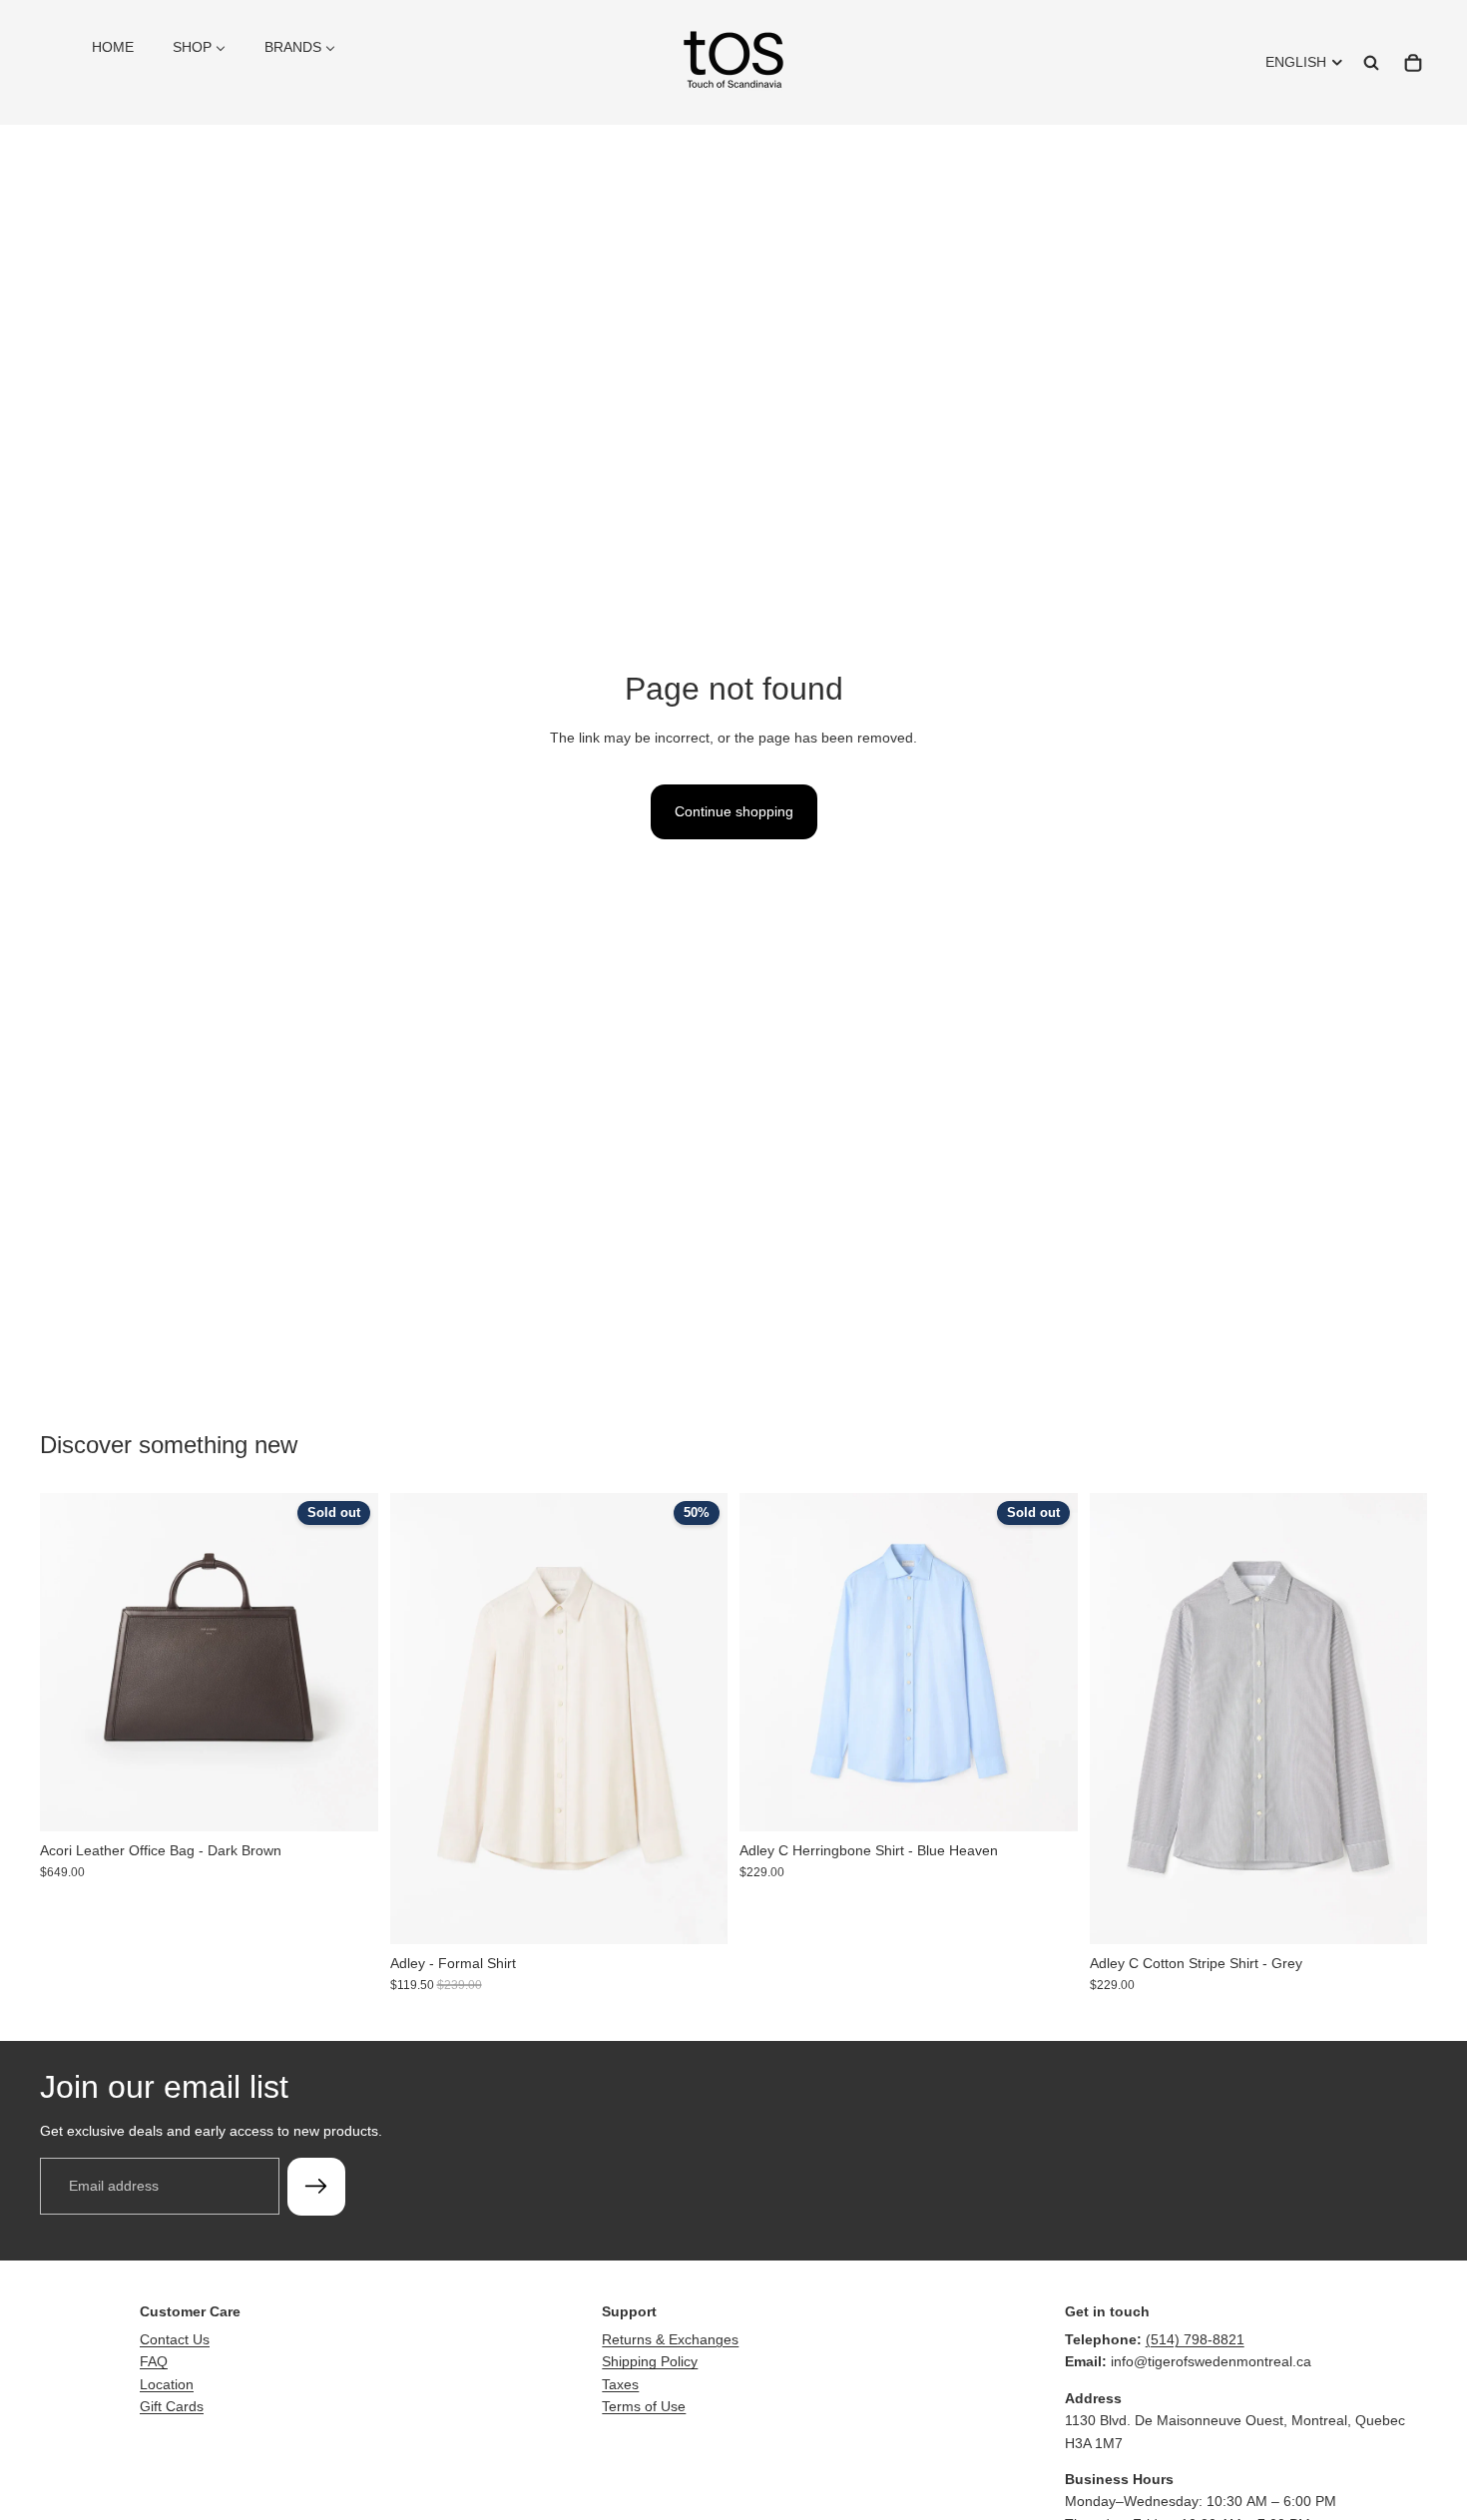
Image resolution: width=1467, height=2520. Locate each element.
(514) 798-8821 (1195, 2339)
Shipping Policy (650, 2361)
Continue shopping (734, 811)
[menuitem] (113, 47)
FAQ (154, 2361)
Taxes (620, 2384)
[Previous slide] (70, 1662)
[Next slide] (348, 1662)
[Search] (1371, 63)
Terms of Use (644, 2406)
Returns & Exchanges (670, 2339)
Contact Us (175, 2339)
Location (167, 2384)
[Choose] (697, 1913)
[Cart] (1413, 63)
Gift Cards (172, 2406)
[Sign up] (316, 2186)
